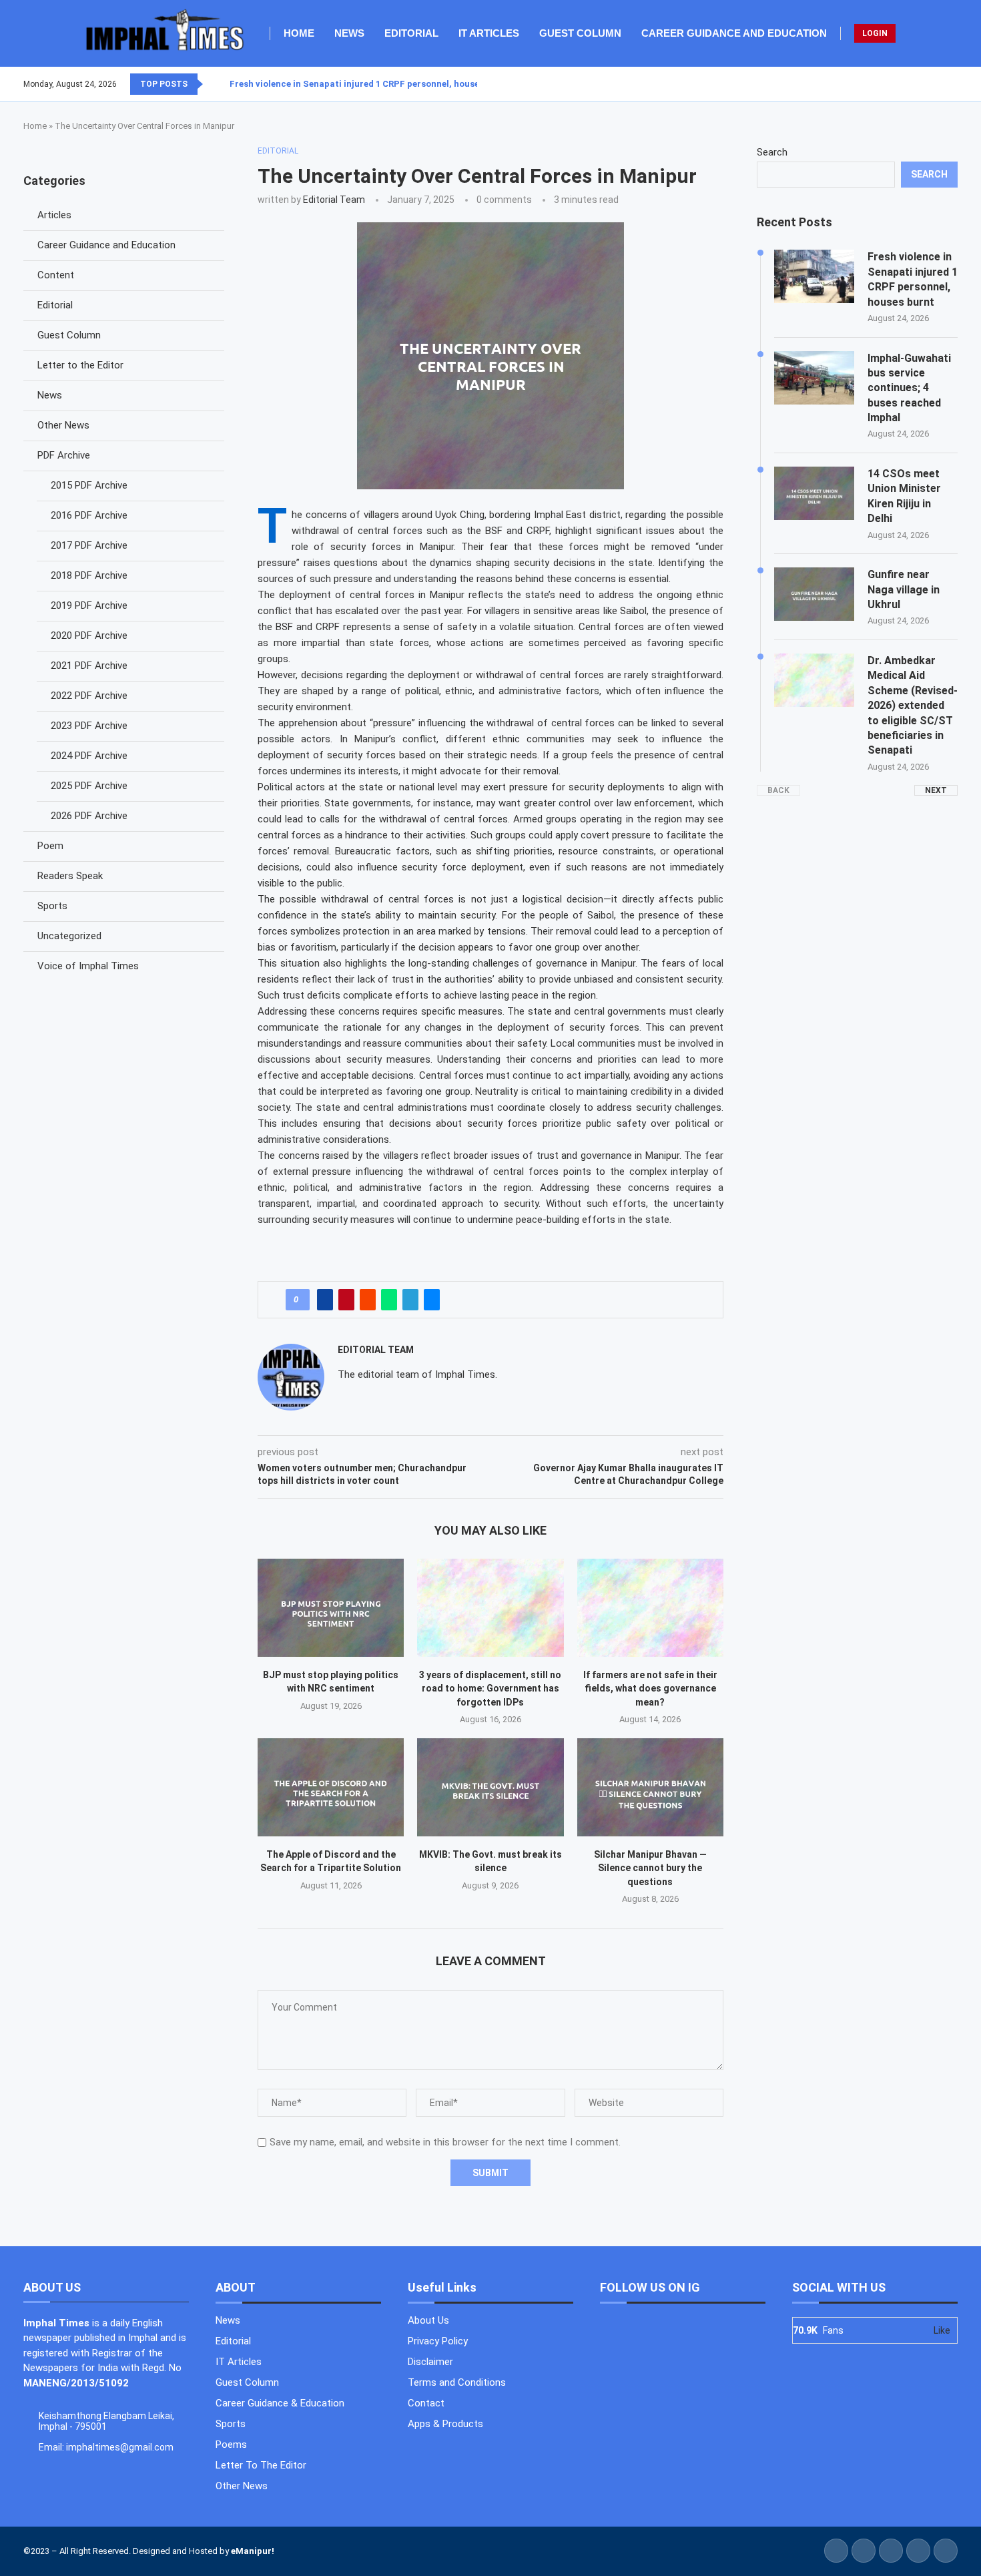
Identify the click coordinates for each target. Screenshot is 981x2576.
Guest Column (580, 33)
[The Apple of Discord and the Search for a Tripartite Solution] (331, 1787)
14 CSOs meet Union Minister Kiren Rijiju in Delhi (904, 496)
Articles (54, 215)
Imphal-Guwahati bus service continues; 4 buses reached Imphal (909, 388)
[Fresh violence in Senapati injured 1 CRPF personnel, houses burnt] (814, 276)
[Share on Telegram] (410, 1300)
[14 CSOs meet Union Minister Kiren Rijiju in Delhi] (814, 493)
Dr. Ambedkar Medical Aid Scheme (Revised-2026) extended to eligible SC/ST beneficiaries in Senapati (913, 705)
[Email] (957, 84)
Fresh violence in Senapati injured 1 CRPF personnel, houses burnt (370, 84)
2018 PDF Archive (89, 575)
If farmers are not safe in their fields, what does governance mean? (650, 1689)
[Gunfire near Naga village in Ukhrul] (814, 594)
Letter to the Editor (80, 365)
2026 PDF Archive (89, 816)
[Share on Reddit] (368, 1300)
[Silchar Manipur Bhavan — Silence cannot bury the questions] (650, 1787)
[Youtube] (949, 84)
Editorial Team (334, 200)
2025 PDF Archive (89, 786)
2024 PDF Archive (89, 756)
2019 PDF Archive (89, 605)
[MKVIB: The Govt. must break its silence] (490, 1787)
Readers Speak (70, 876)
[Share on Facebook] (325, 1300)
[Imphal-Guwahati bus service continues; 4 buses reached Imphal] (814, 378)
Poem (50, 846)
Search (772, 152)
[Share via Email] (432, 1300)
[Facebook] (925, 84)
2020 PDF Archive (89, 635)
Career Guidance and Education (734, 33)
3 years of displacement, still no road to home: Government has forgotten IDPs (490, 1689)
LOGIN (875, 33)
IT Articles (489, 33)
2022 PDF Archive (89, 696)
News (349, 33)
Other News (63, 425)
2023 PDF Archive (89, 726)
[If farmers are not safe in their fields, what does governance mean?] (650, 1607)
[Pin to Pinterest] (346, 1300)
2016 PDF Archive (89, 515)
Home (299, 33)
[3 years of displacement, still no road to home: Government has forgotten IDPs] (490, 1607)
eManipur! (253, 2551)
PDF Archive (64, 455)
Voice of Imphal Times (88, 966)
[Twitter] (933, 84)
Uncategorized (69, 936)
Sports (52, 906)
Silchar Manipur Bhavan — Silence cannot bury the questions (650, 1868)
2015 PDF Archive (89, 485)
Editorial (411, 33)
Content (56, 275)
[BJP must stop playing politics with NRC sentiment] (331, 1607)
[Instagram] (941, 84)
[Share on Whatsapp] (389, 1300)
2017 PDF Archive (89, 545)
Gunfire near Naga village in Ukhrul (904, 589)
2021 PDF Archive (89, 666)
